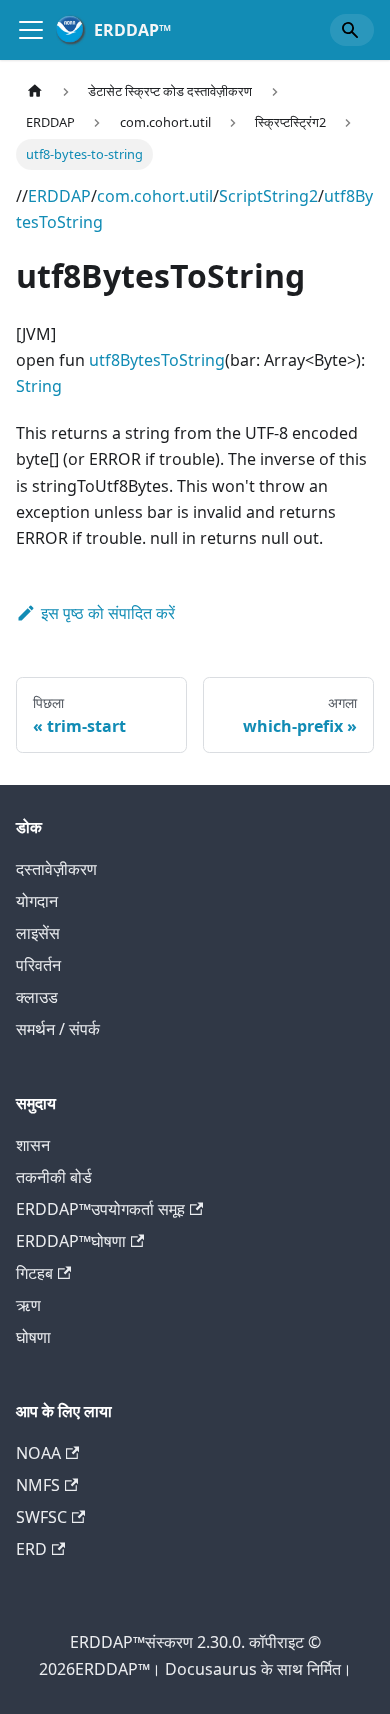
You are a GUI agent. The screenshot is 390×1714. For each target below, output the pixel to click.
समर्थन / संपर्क (58, 1029)
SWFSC (41, 1517)
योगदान (37, 901)
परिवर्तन (38, 965)
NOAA (38, 1453)
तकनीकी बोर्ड (54, 1177)
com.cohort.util (155, 196)
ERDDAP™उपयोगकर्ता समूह (100, 1209)
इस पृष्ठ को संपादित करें (108, 613)
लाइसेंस (38, 933)
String (39, 386)
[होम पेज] (35, 91)
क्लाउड (37, 997)
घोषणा (33, 1337)
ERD (31, 1549)
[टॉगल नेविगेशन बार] (31, 30)
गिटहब (34, 1273)
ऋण (28, 1305)
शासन (33, 1145)
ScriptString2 (268, 196)
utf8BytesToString (157, 360)
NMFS (38, 1485)
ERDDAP (59, 196)
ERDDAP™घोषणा (71, 1241)
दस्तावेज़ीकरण (56, 869)
